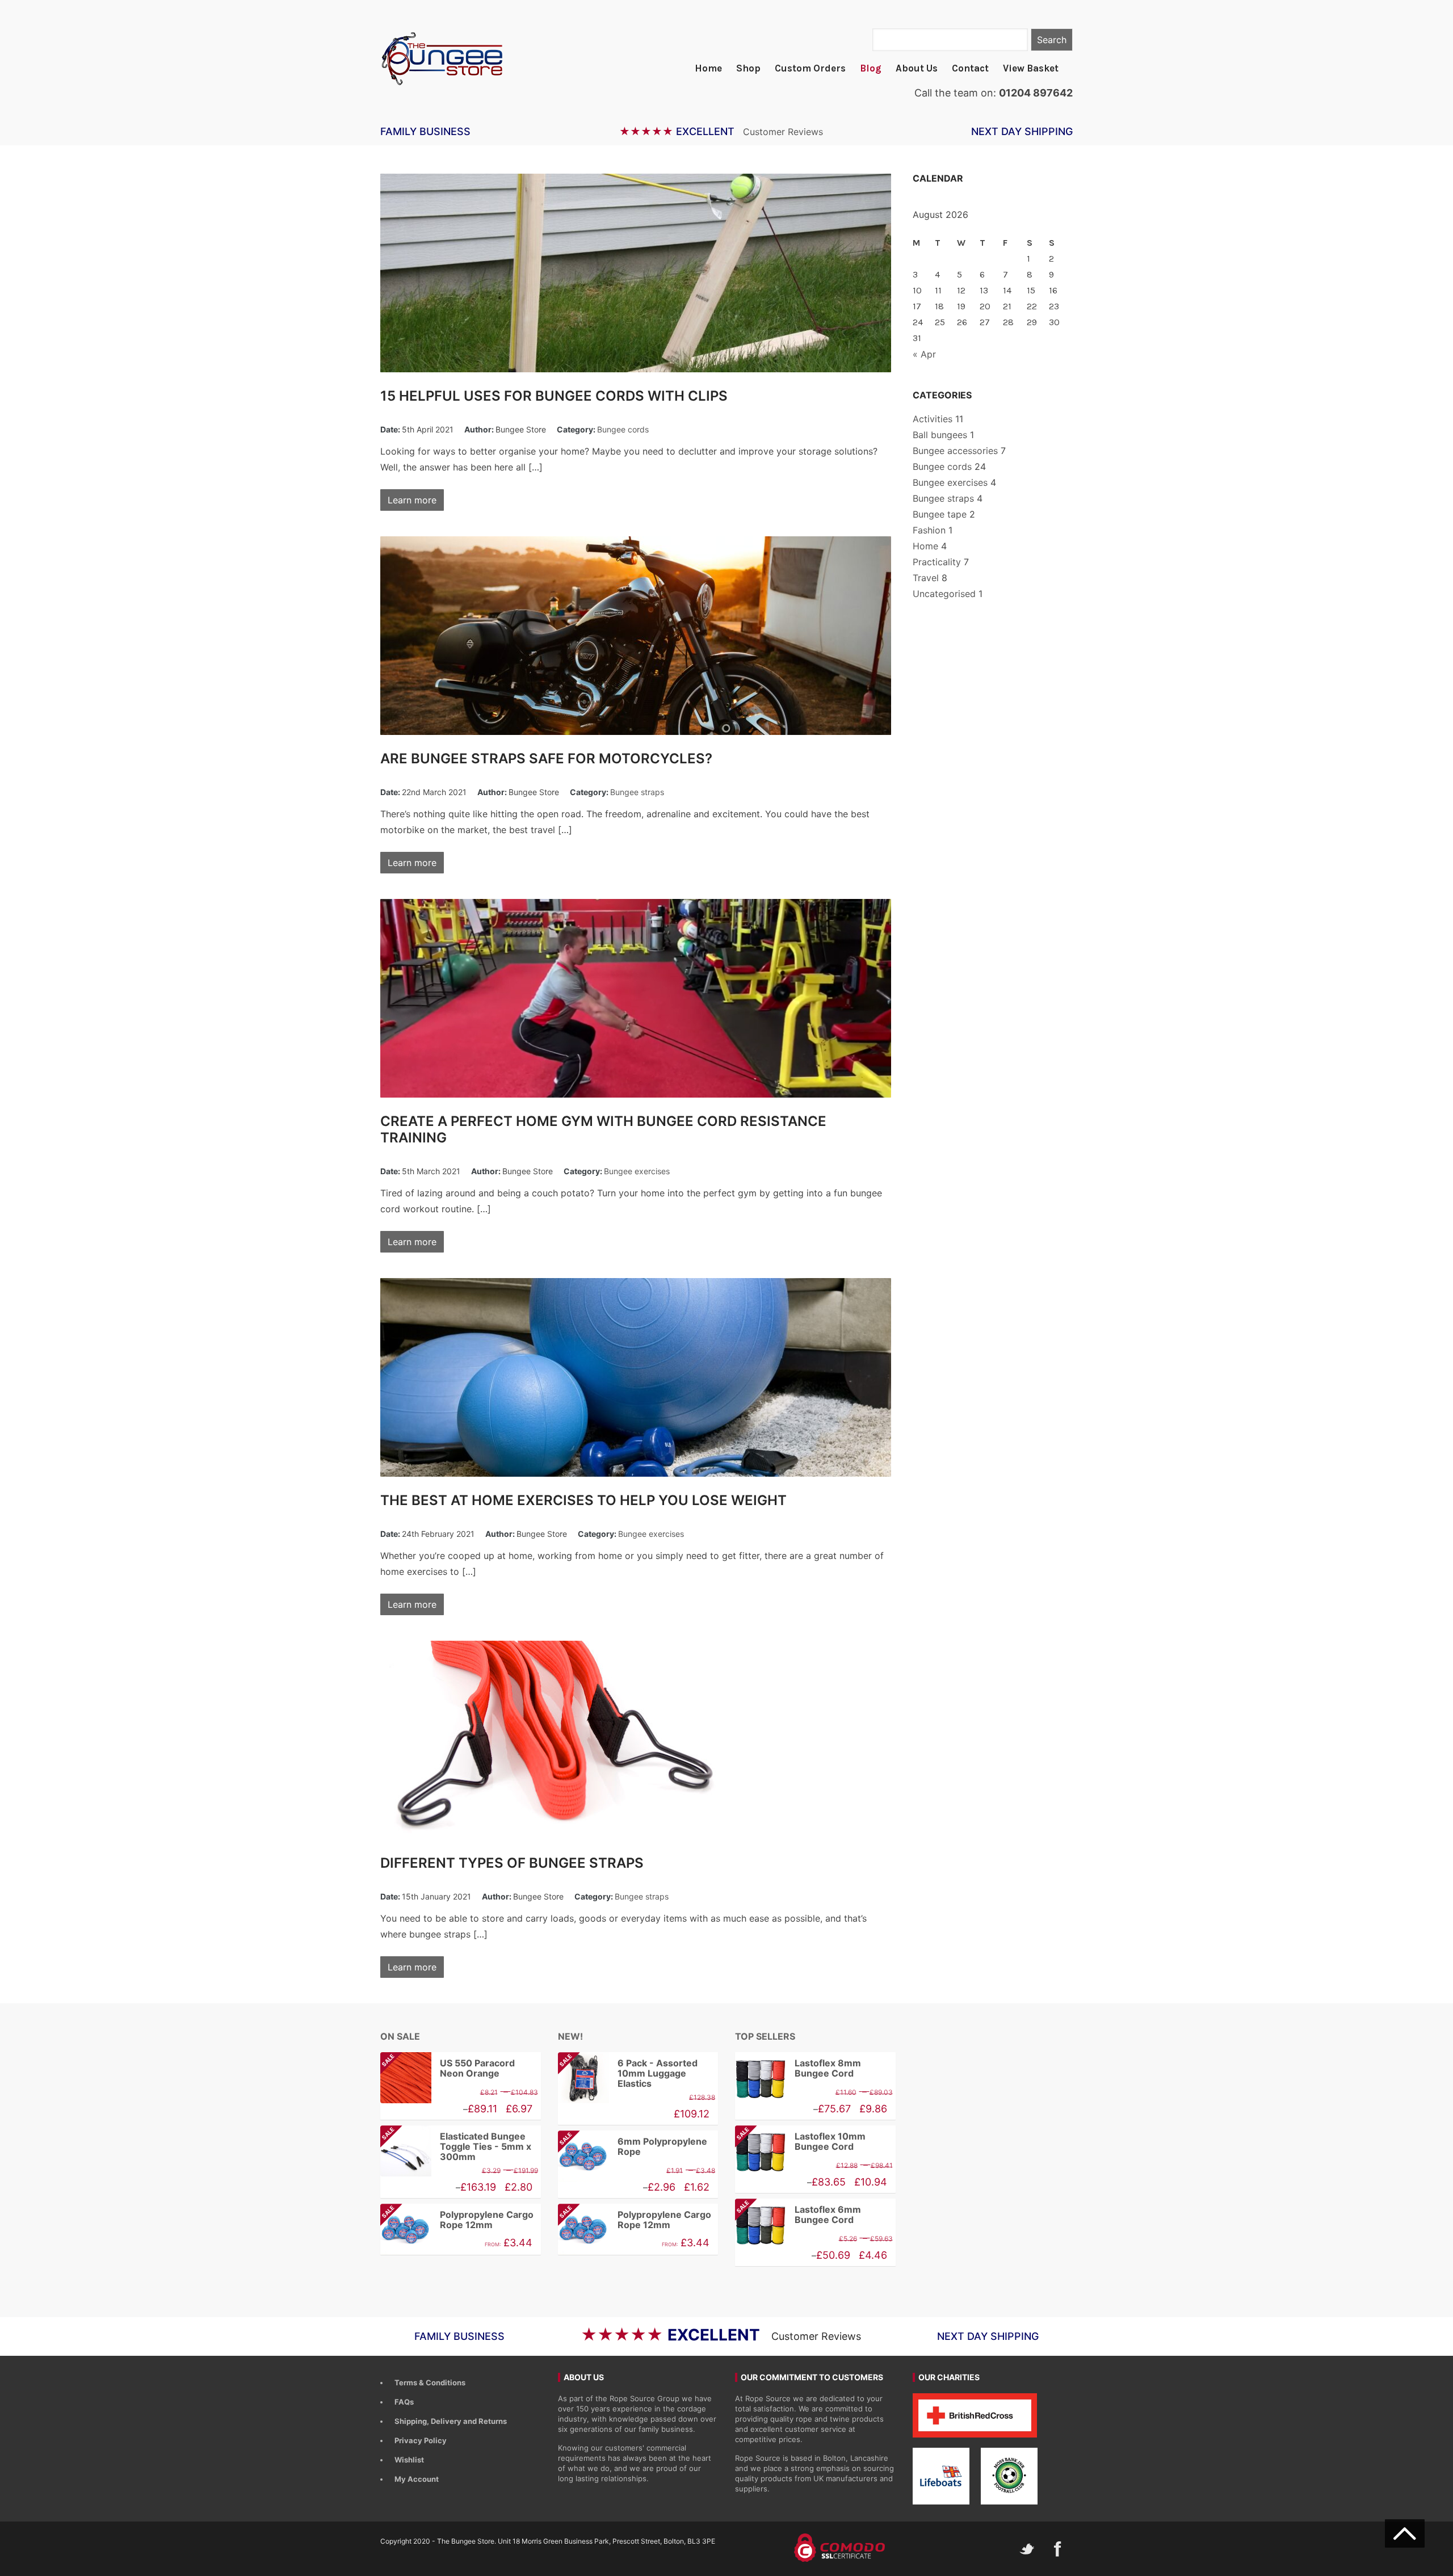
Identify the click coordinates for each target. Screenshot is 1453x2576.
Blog (871, 68)
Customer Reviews (783, 132)
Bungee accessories (955, 451)
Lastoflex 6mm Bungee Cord (798, 2215)
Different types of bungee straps (512, 1863)
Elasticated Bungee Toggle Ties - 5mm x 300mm (456, 2146)
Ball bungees (940, 435)
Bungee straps (637, 792)
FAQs (404, 2402)
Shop (748, 68)
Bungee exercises (637, 1171)
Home (708, 68)
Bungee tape (940, 514)
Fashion (929, 530)
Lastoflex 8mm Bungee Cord (828, 2068)
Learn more (412, 500)
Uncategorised (944, 594)
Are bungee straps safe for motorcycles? (546, 758)
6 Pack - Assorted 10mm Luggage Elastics (628, 2073)
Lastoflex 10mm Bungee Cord (800, 2142)
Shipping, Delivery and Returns (451, 2421)
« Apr (924, 354)
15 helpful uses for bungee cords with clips (554, 396)
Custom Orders (810, 68)
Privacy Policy (421, 2440)
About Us (917, 68)
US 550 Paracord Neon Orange (448, 2068)
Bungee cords (623, 429)
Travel (926, 578)
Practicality (937, 562)
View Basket (1031, 68)
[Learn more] (638, 273)
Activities (933, 419)
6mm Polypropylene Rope (633, 2147)
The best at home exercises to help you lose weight (583, 1500)
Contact (970, 68)
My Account (417, 2479)
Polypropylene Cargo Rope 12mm (457, 2220)
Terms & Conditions (430, 2382)
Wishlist (409, 2460)
